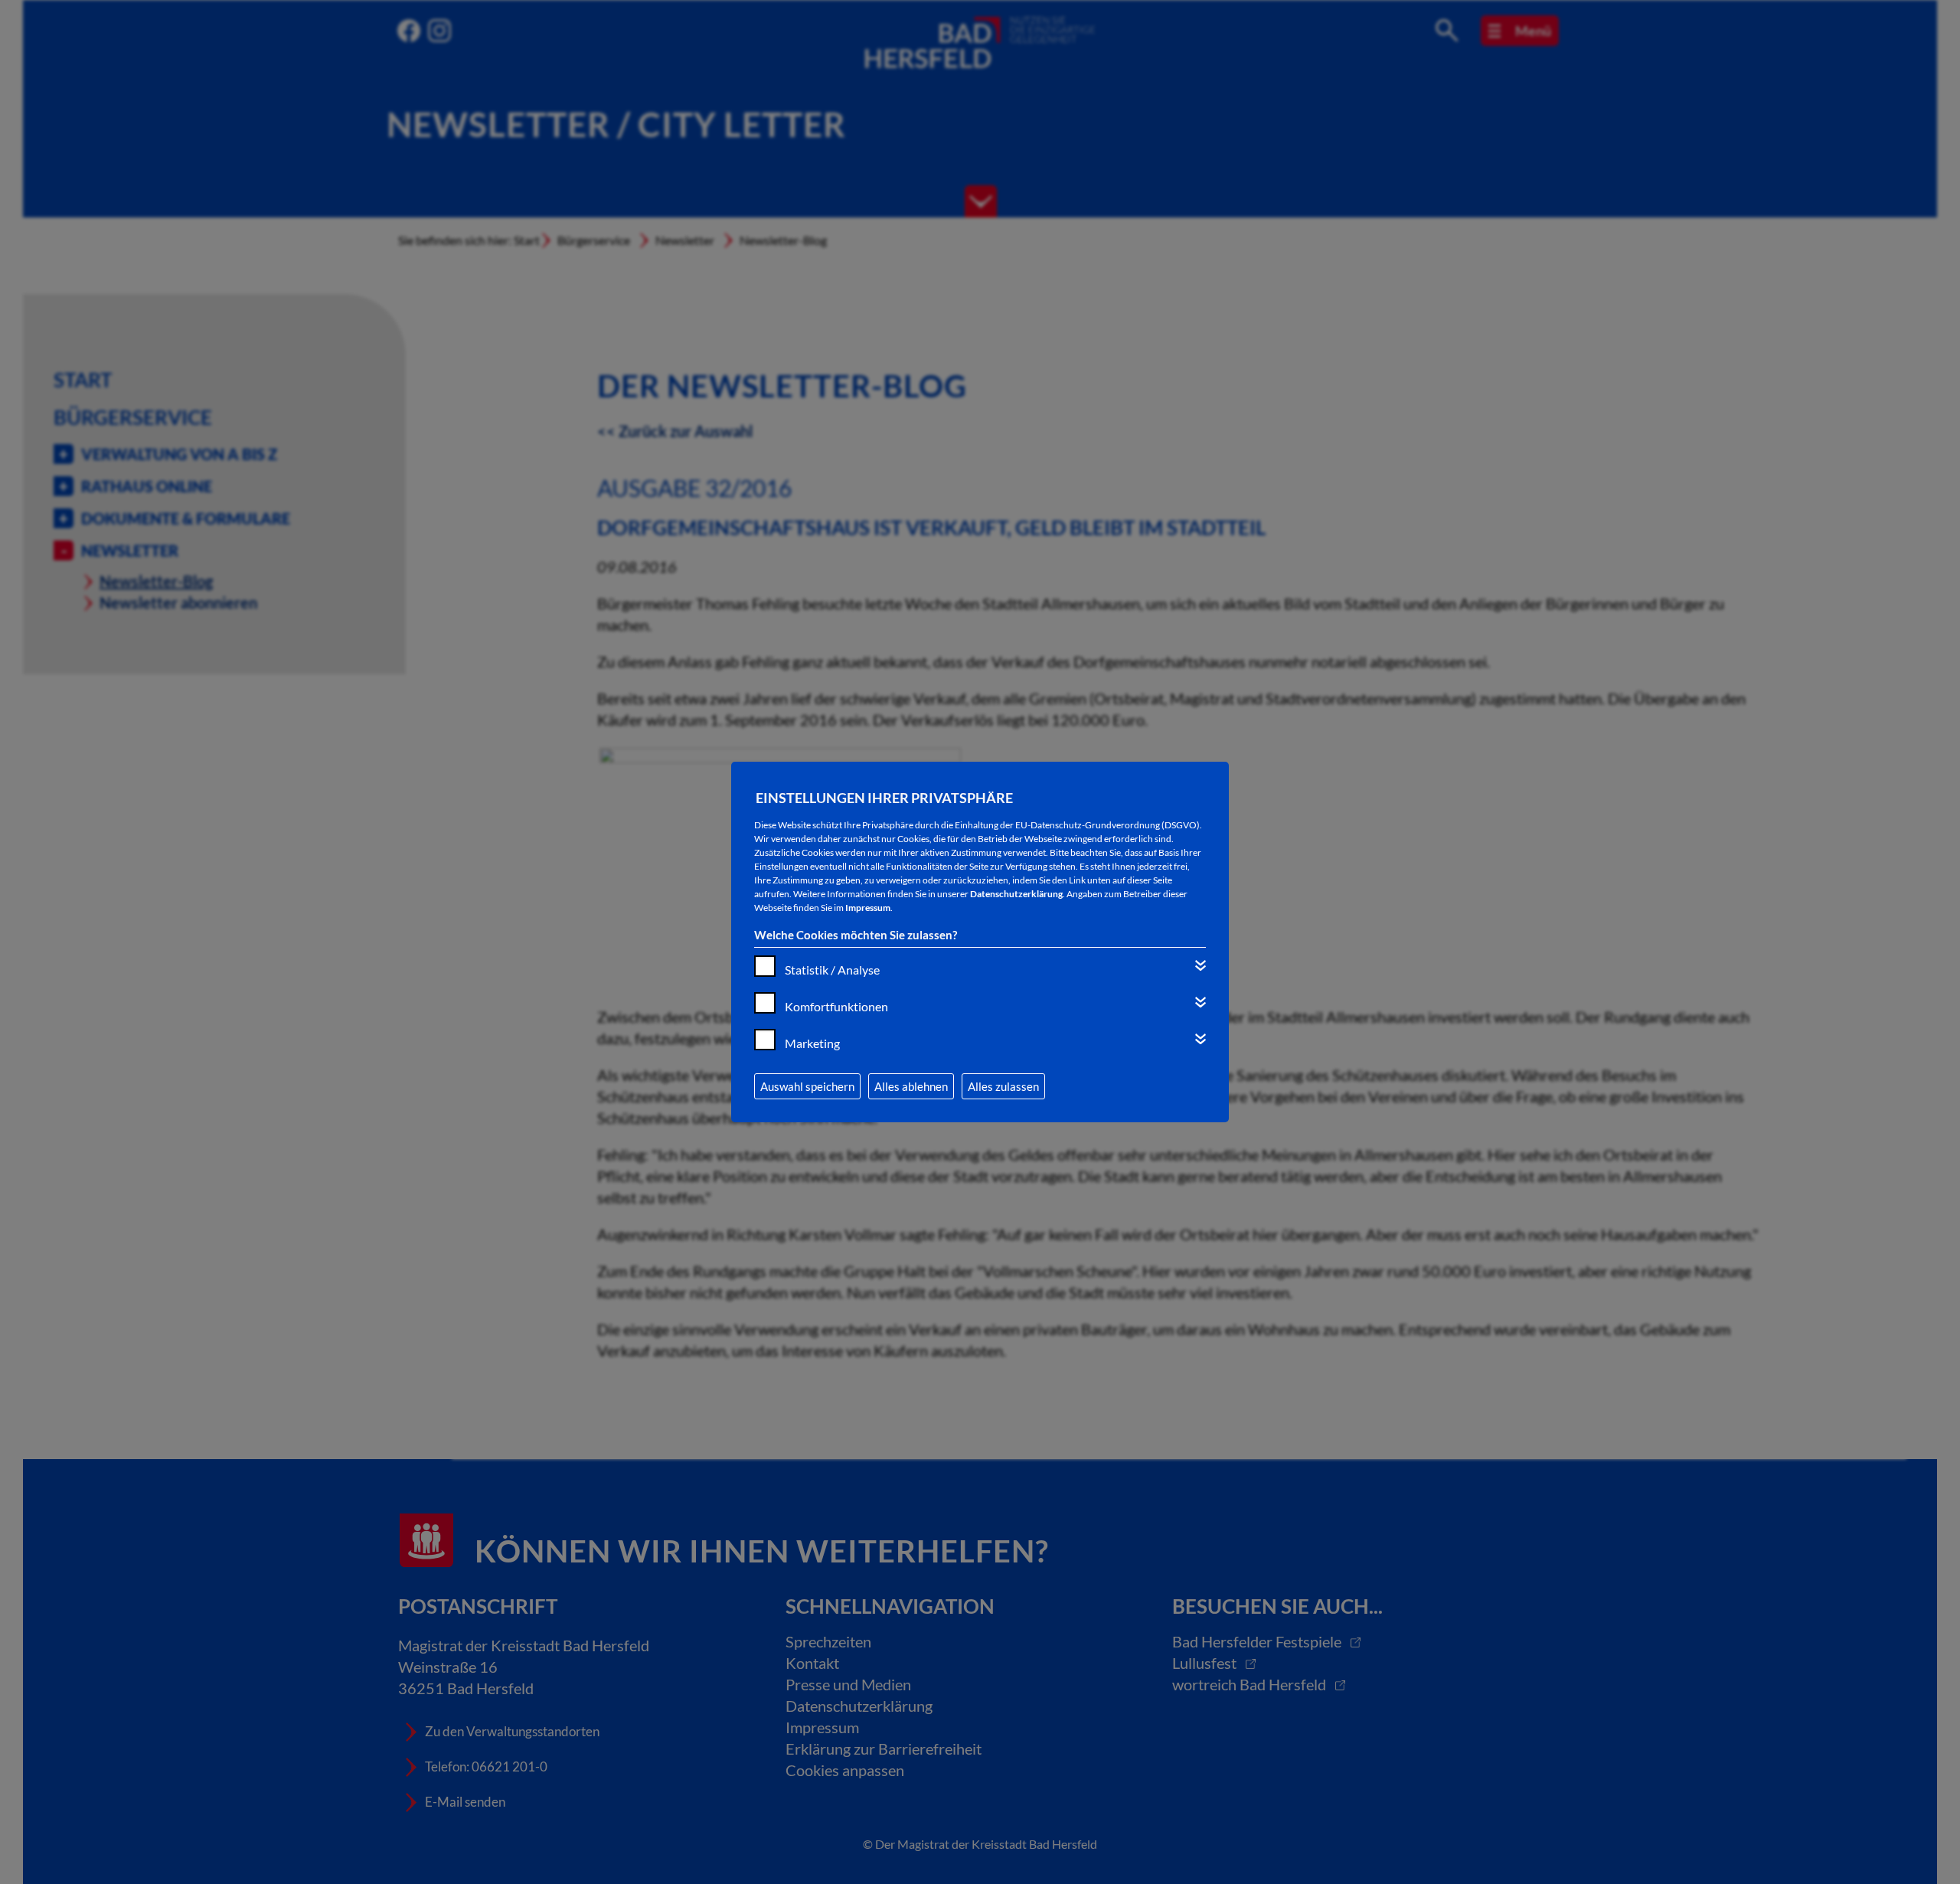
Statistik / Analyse (832, 970)
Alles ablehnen (911, 1086)
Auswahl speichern (807, 1086)
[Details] (1200, 965)
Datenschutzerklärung (1016, 894)
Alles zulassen (1003, 1086)
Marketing (812, 1043)
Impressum (868, 908)
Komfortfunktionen (836, 1006)
